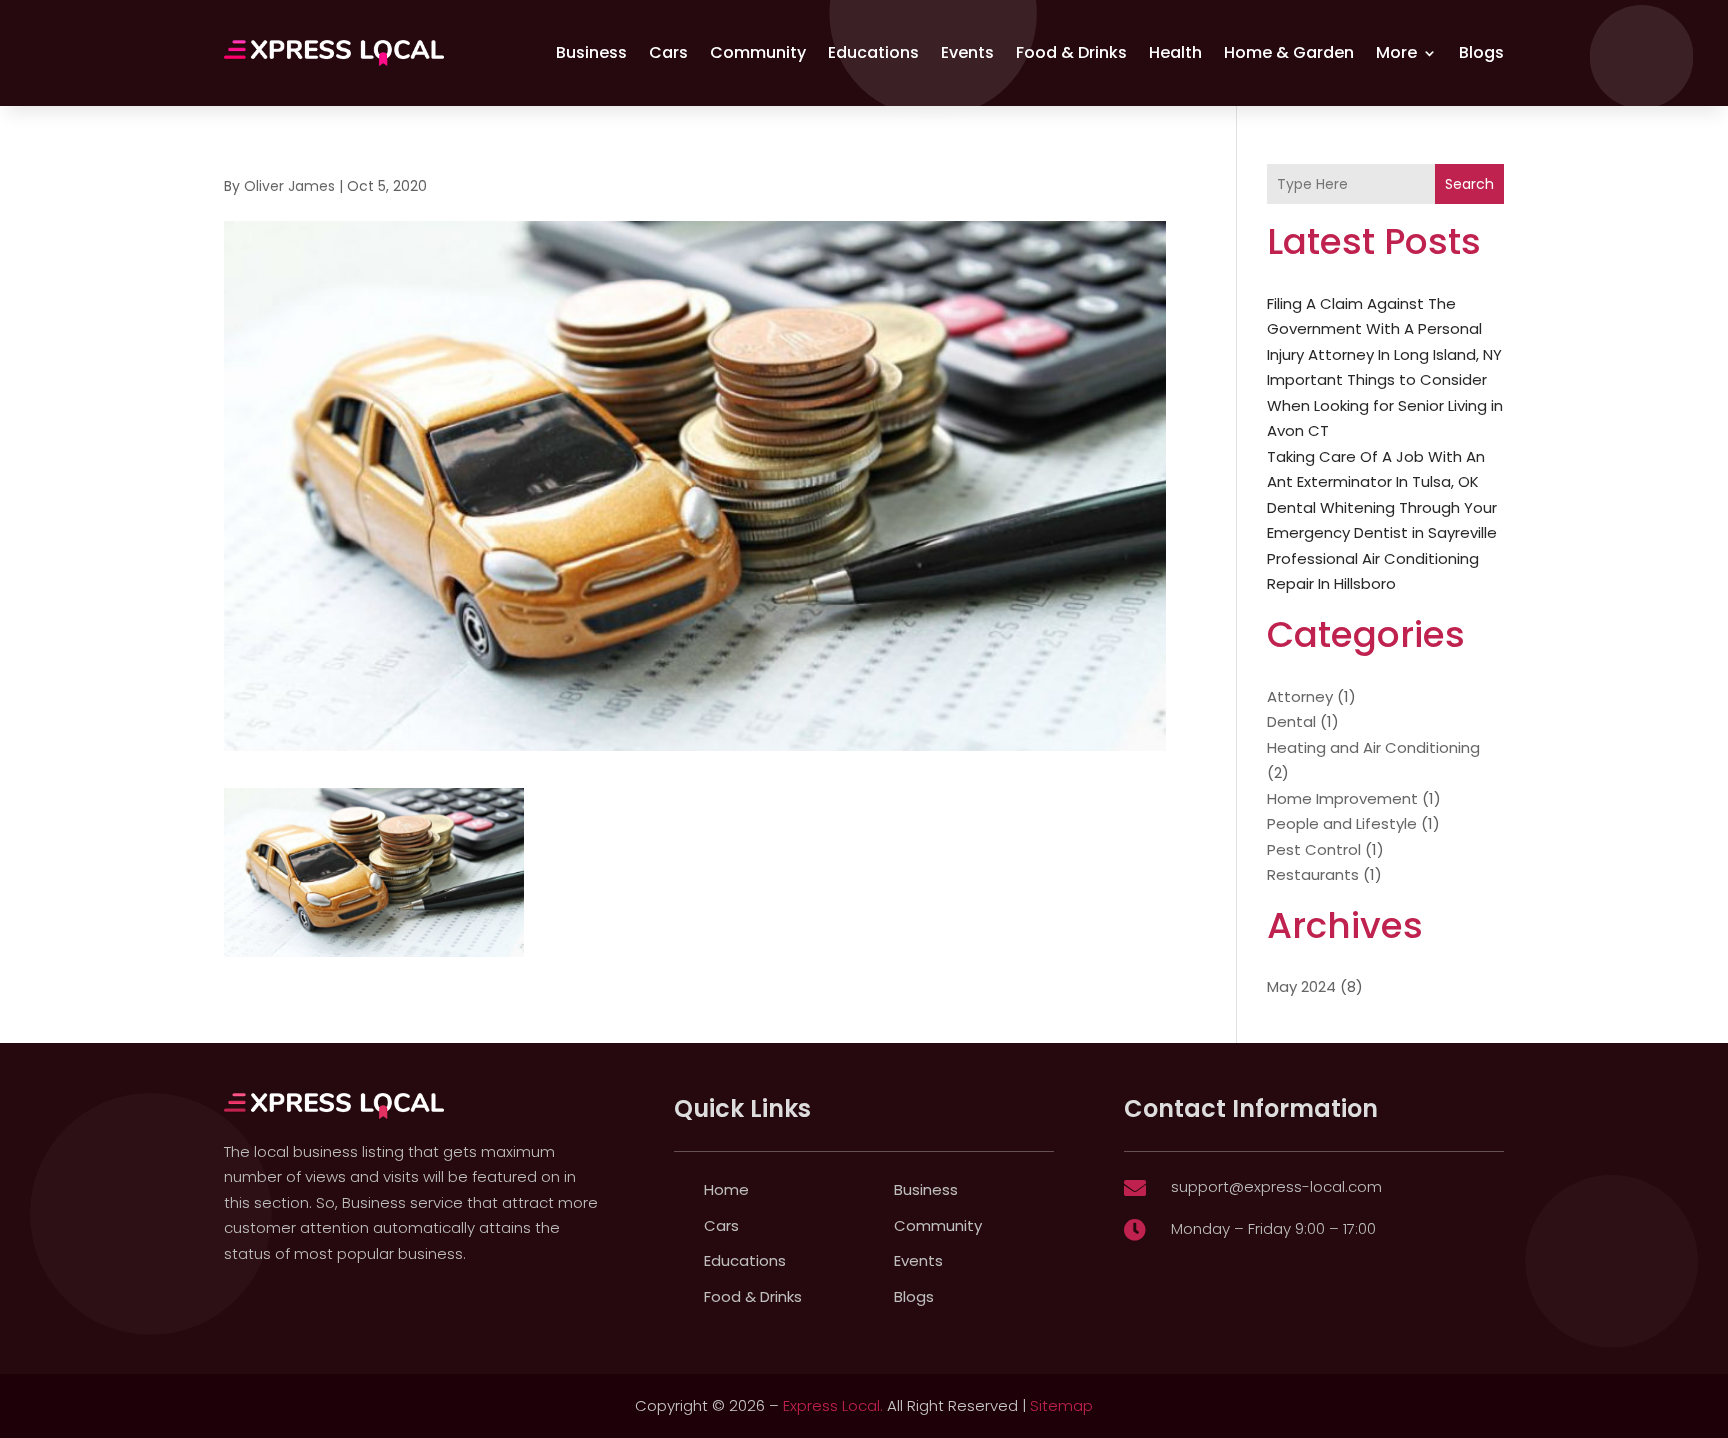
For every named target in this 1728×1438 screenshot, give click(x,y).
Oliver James (289, 186)
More (1396, 52)
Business (591, 52)
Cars (668, 52)
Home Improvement (1342, 798)
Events (967, 52)
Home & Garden (1289, 52)
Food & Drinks (1071, 52)
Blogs (1481, 52)
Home (726, 1189)
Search (1469, 184)
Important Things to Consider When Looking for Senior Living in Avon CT (1385, 405)
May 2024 (1301, 986)
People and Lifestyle (1342, 823)
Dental (1291, 721)
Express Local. (833, 1405)
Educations (873, 52)
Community (758, 52)
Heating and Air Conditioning (1373, 747)
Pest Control (1314, 849)
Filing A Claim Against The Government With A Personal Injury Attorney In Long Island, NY (1384, 329)
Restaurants (1313, 874)
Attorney (1300, 696)
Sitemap (1061, 1405)
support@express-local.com (1276, 1186)
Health (1175, 52)
